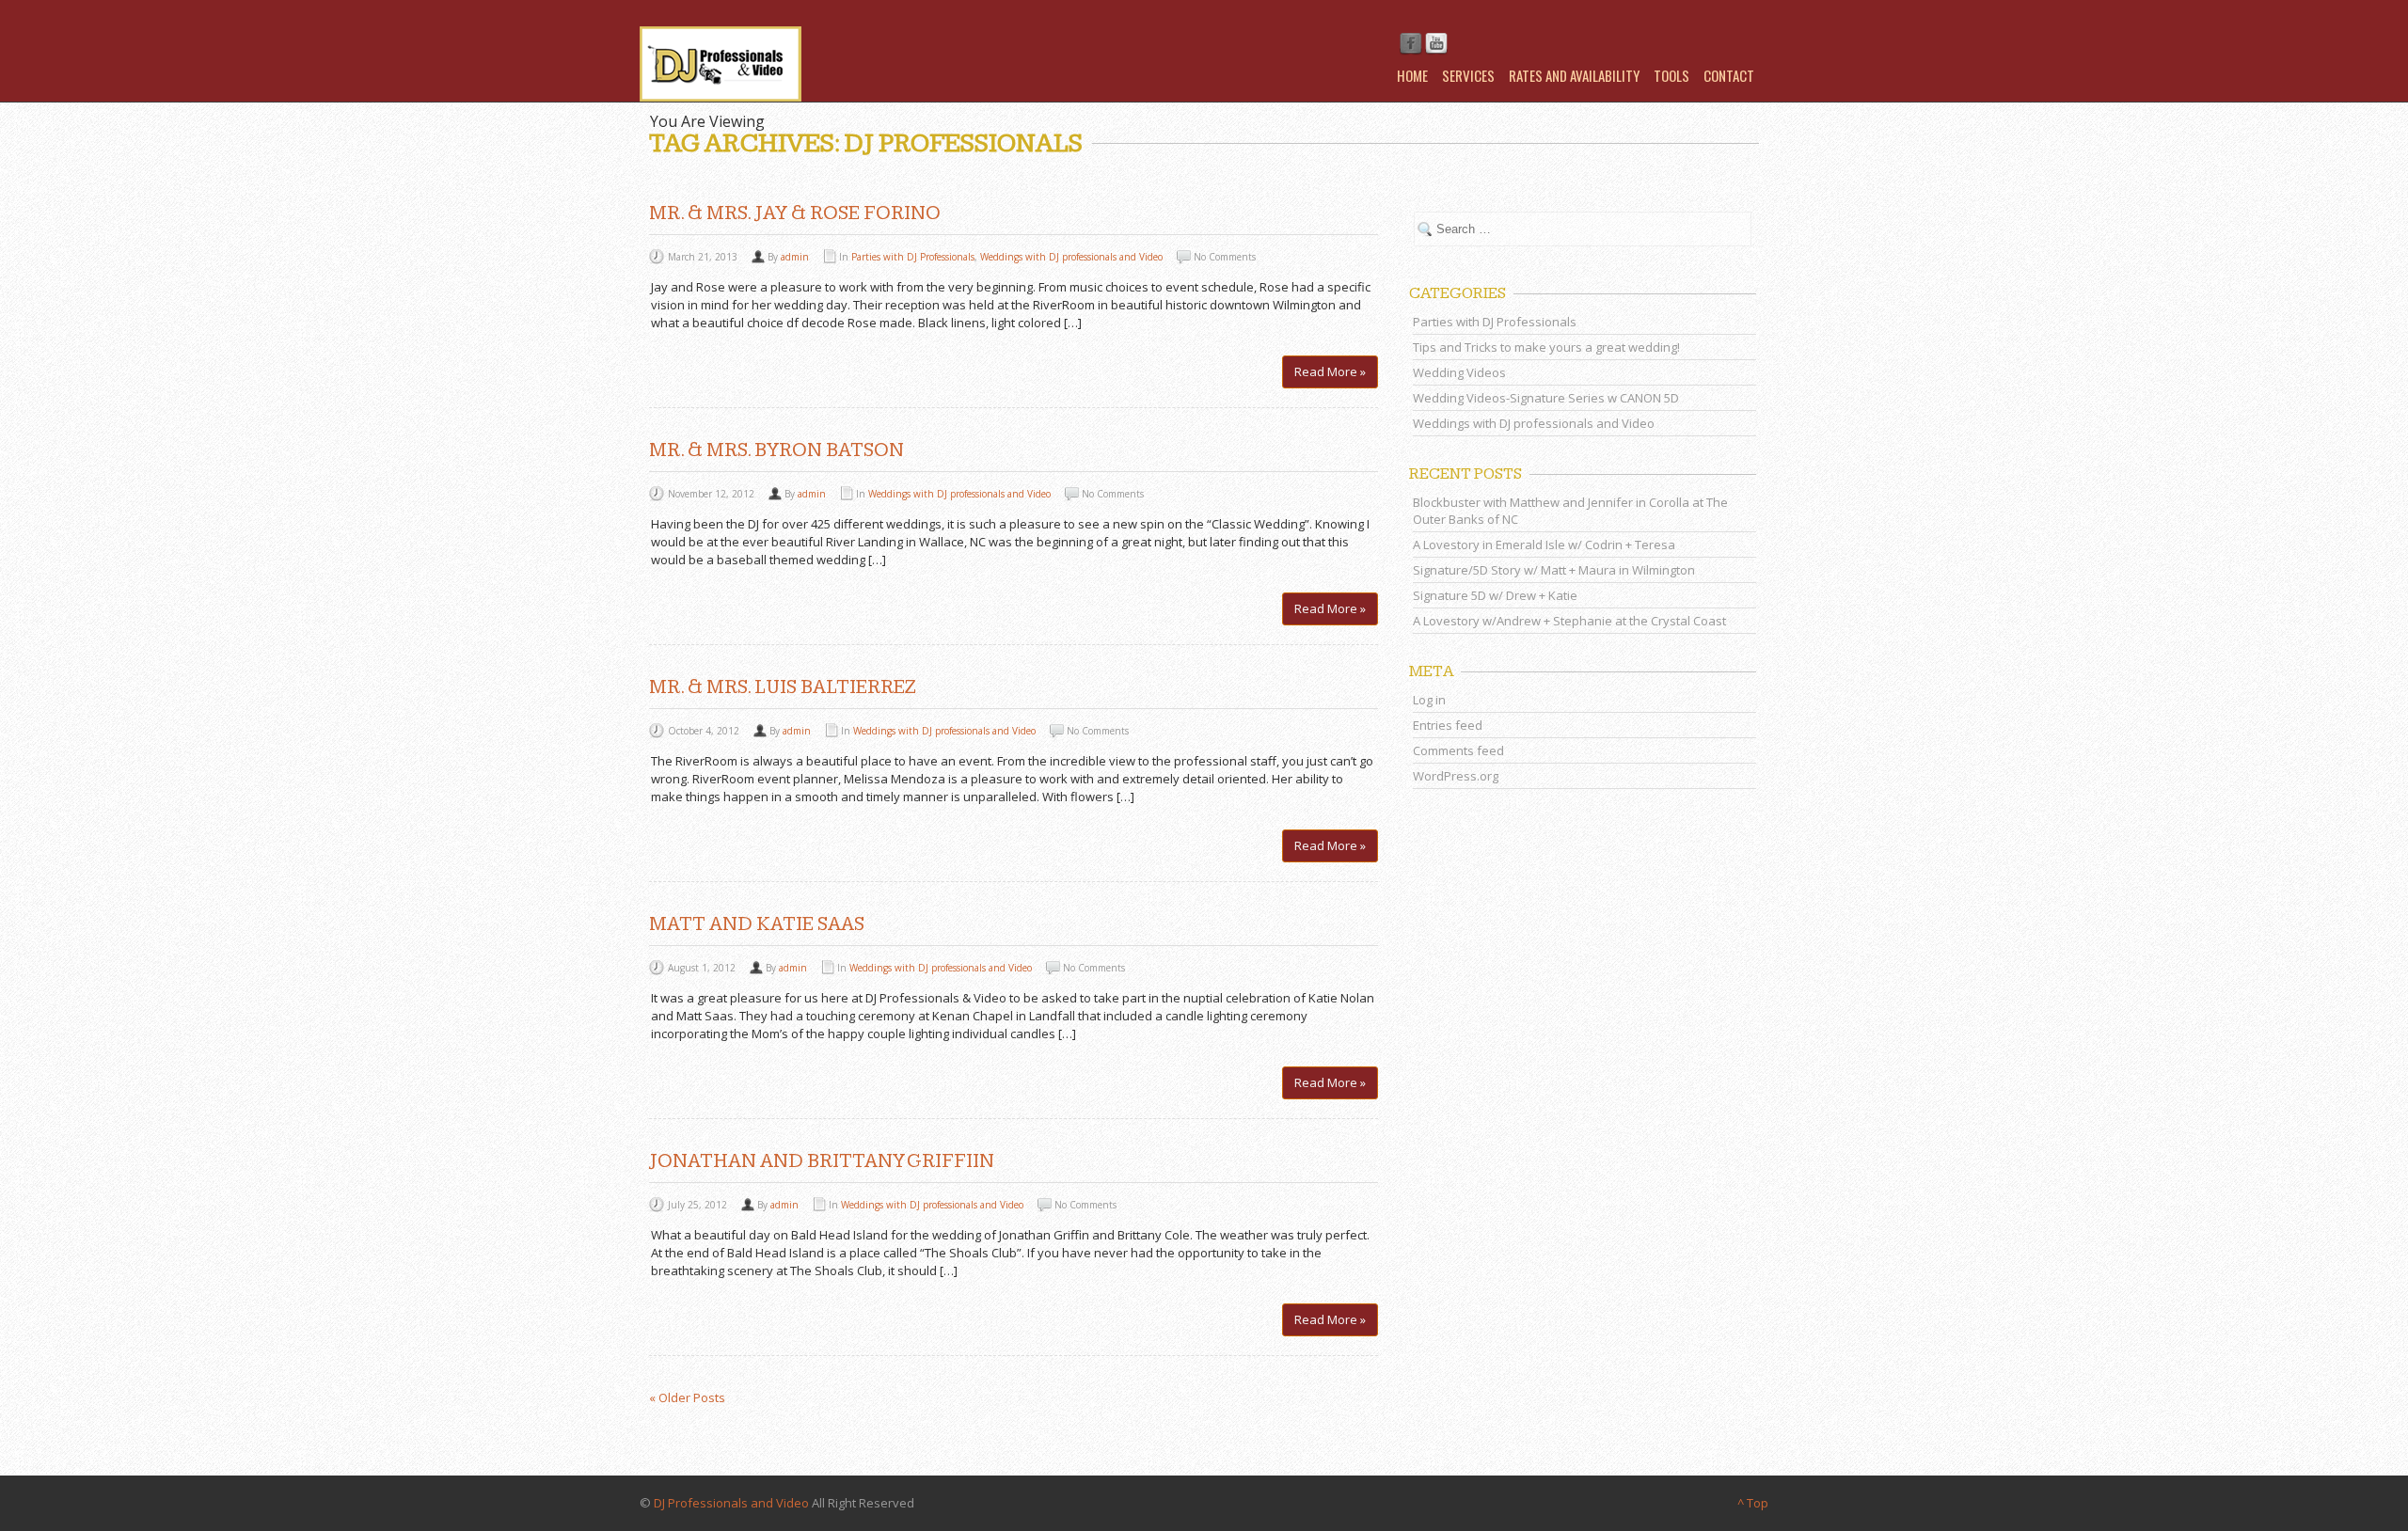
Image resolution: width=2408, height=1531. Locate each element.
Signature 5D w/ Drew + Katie (1495, 595)
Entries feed (1448, 725)
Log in (1429, 700)
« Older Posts (687, 1397)
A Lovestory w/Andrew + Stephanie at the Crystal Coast (1569, 621)
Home (1412, 75)
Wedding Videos (1459, 372)
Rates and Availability (1574, 75)
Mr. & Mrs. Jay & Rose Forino (795, 213)
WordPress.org (1456, 776)
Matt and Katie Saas (757, 924)
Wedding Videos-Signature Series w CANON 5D (1546, 398)
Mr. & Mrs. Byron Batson (776, 450)
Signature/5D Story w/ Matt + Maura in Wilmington (1554, 570)
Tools (1671, 75)
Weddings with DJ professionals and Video (1071, 257)
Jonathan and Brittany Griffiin (822, 1161)
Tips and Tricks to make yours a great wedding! (1546, 347)
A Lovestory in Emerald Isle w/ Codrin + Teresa (1544, 545)
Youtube (1436, 44)
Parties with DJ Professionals (913, 257)
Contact (1729, 75)
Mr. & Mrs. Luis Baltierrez (783, 687)
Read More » (1330, 371)
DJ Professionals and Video (731, 1503)
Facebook (1411, 44)
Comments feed (1458, 750)
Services (1468, 75)
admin (795, 257)
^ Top (1753, 1503)
